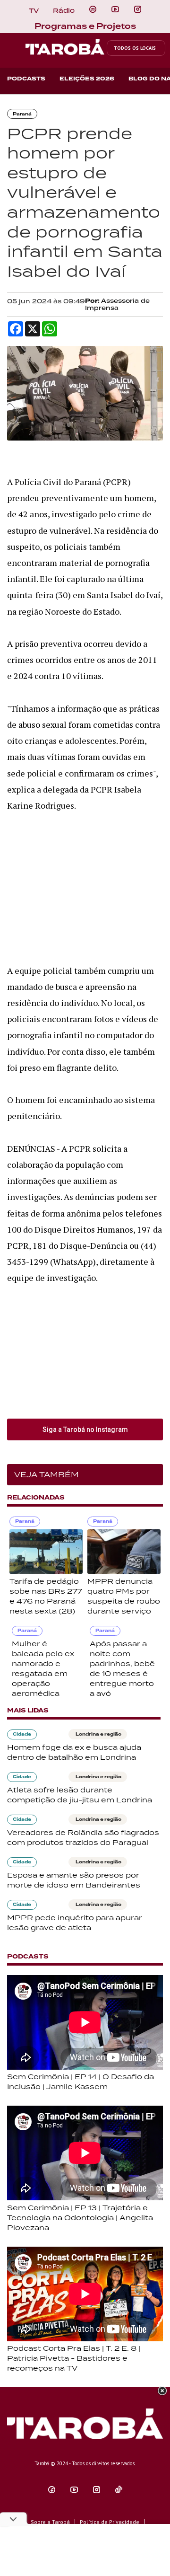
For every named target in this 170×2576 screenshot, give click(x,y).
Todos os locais (135, 48)
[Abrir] (115, 9)
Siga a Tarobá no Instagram (85, 1429)
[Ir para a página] (93, 9)
